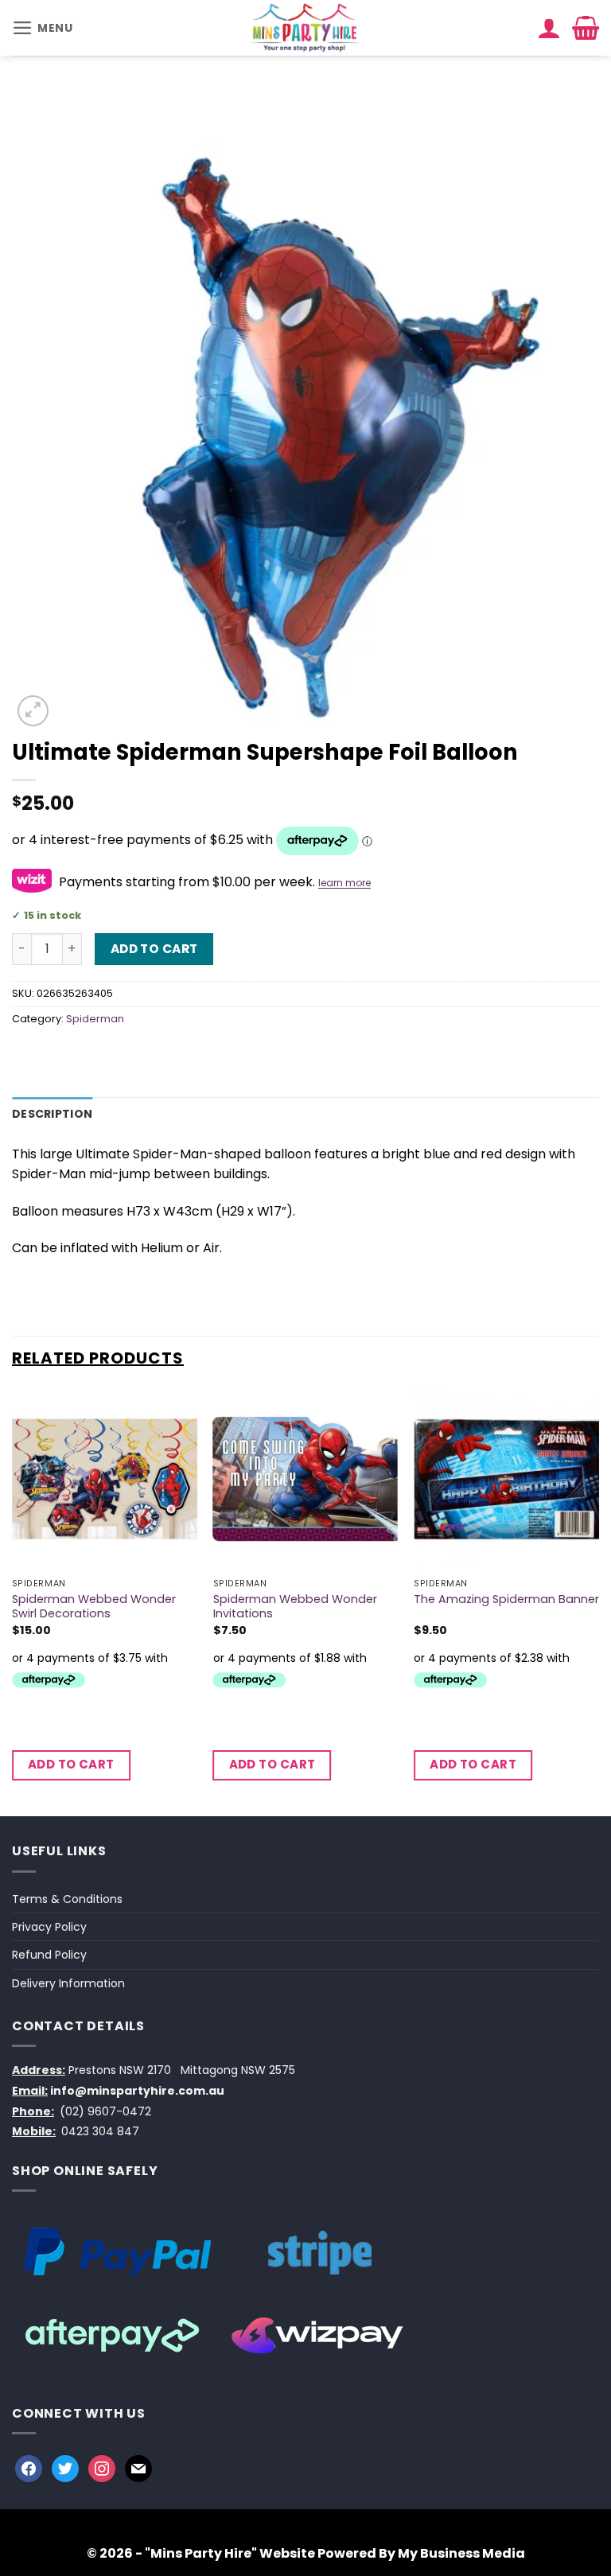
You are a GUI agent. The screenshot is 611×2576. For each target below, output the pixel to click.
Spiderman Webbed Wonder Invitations (295, 1607)
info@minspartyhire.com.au (137, 2091)
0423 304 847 (100, 2131)
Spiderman (95, 1019)
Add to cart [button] (71, 1764)
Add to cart (154, 949)
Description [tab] (52, 1114)
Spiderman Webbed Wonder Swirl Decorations (94, 1607)
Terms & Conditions (67, 1899)
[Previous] (13, 1601)
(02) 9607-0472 (105, 2111)
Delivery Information (68, 1983)
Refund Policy (49, 1955)
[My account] (549, 28)
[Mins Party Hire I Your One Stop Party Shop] (306, 28)
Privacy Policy (49, 1927)
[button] (43, 28)
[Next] (598, 1601)
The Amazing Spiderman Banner (506, 1599)
